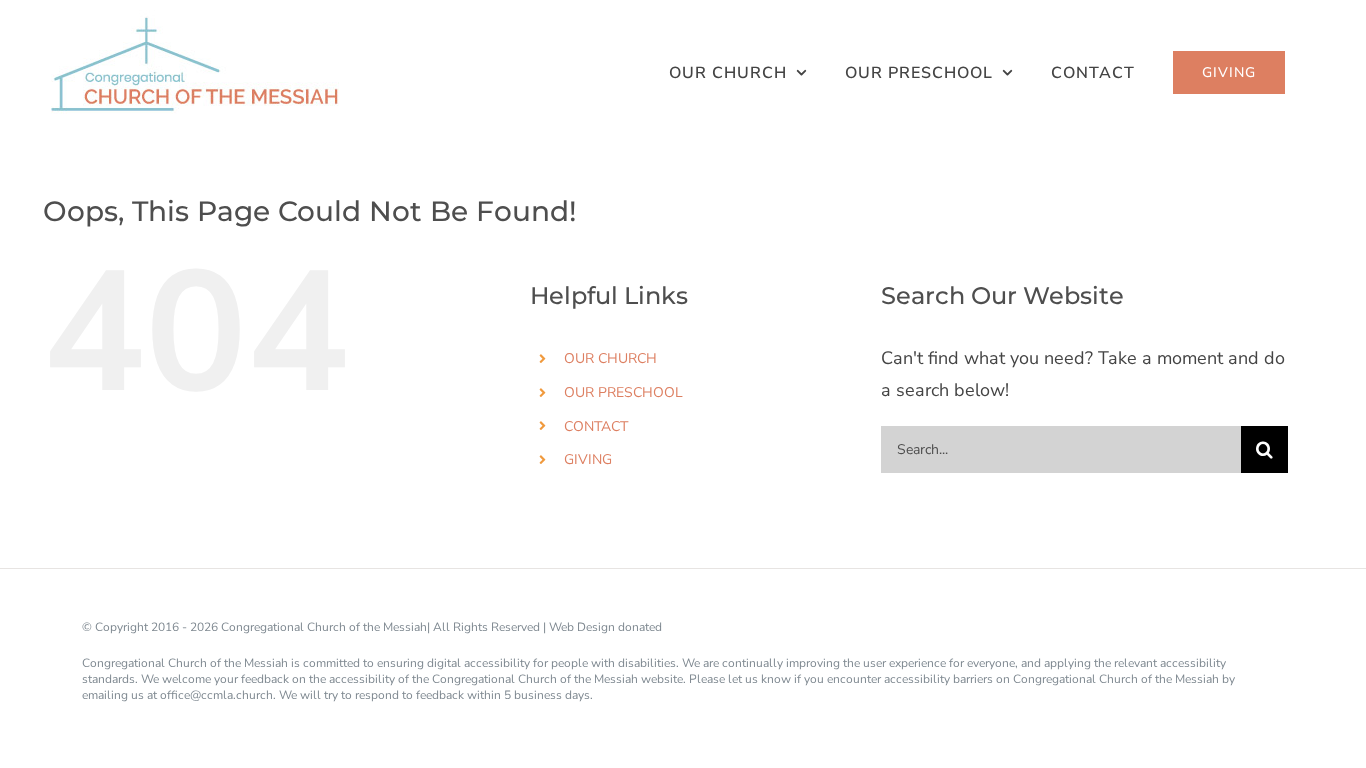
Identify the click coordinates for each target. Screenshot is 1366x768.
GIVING (588, 459)
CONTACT (596, 426)
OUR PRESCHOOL (623, 392)
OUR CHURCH (610, 358)
